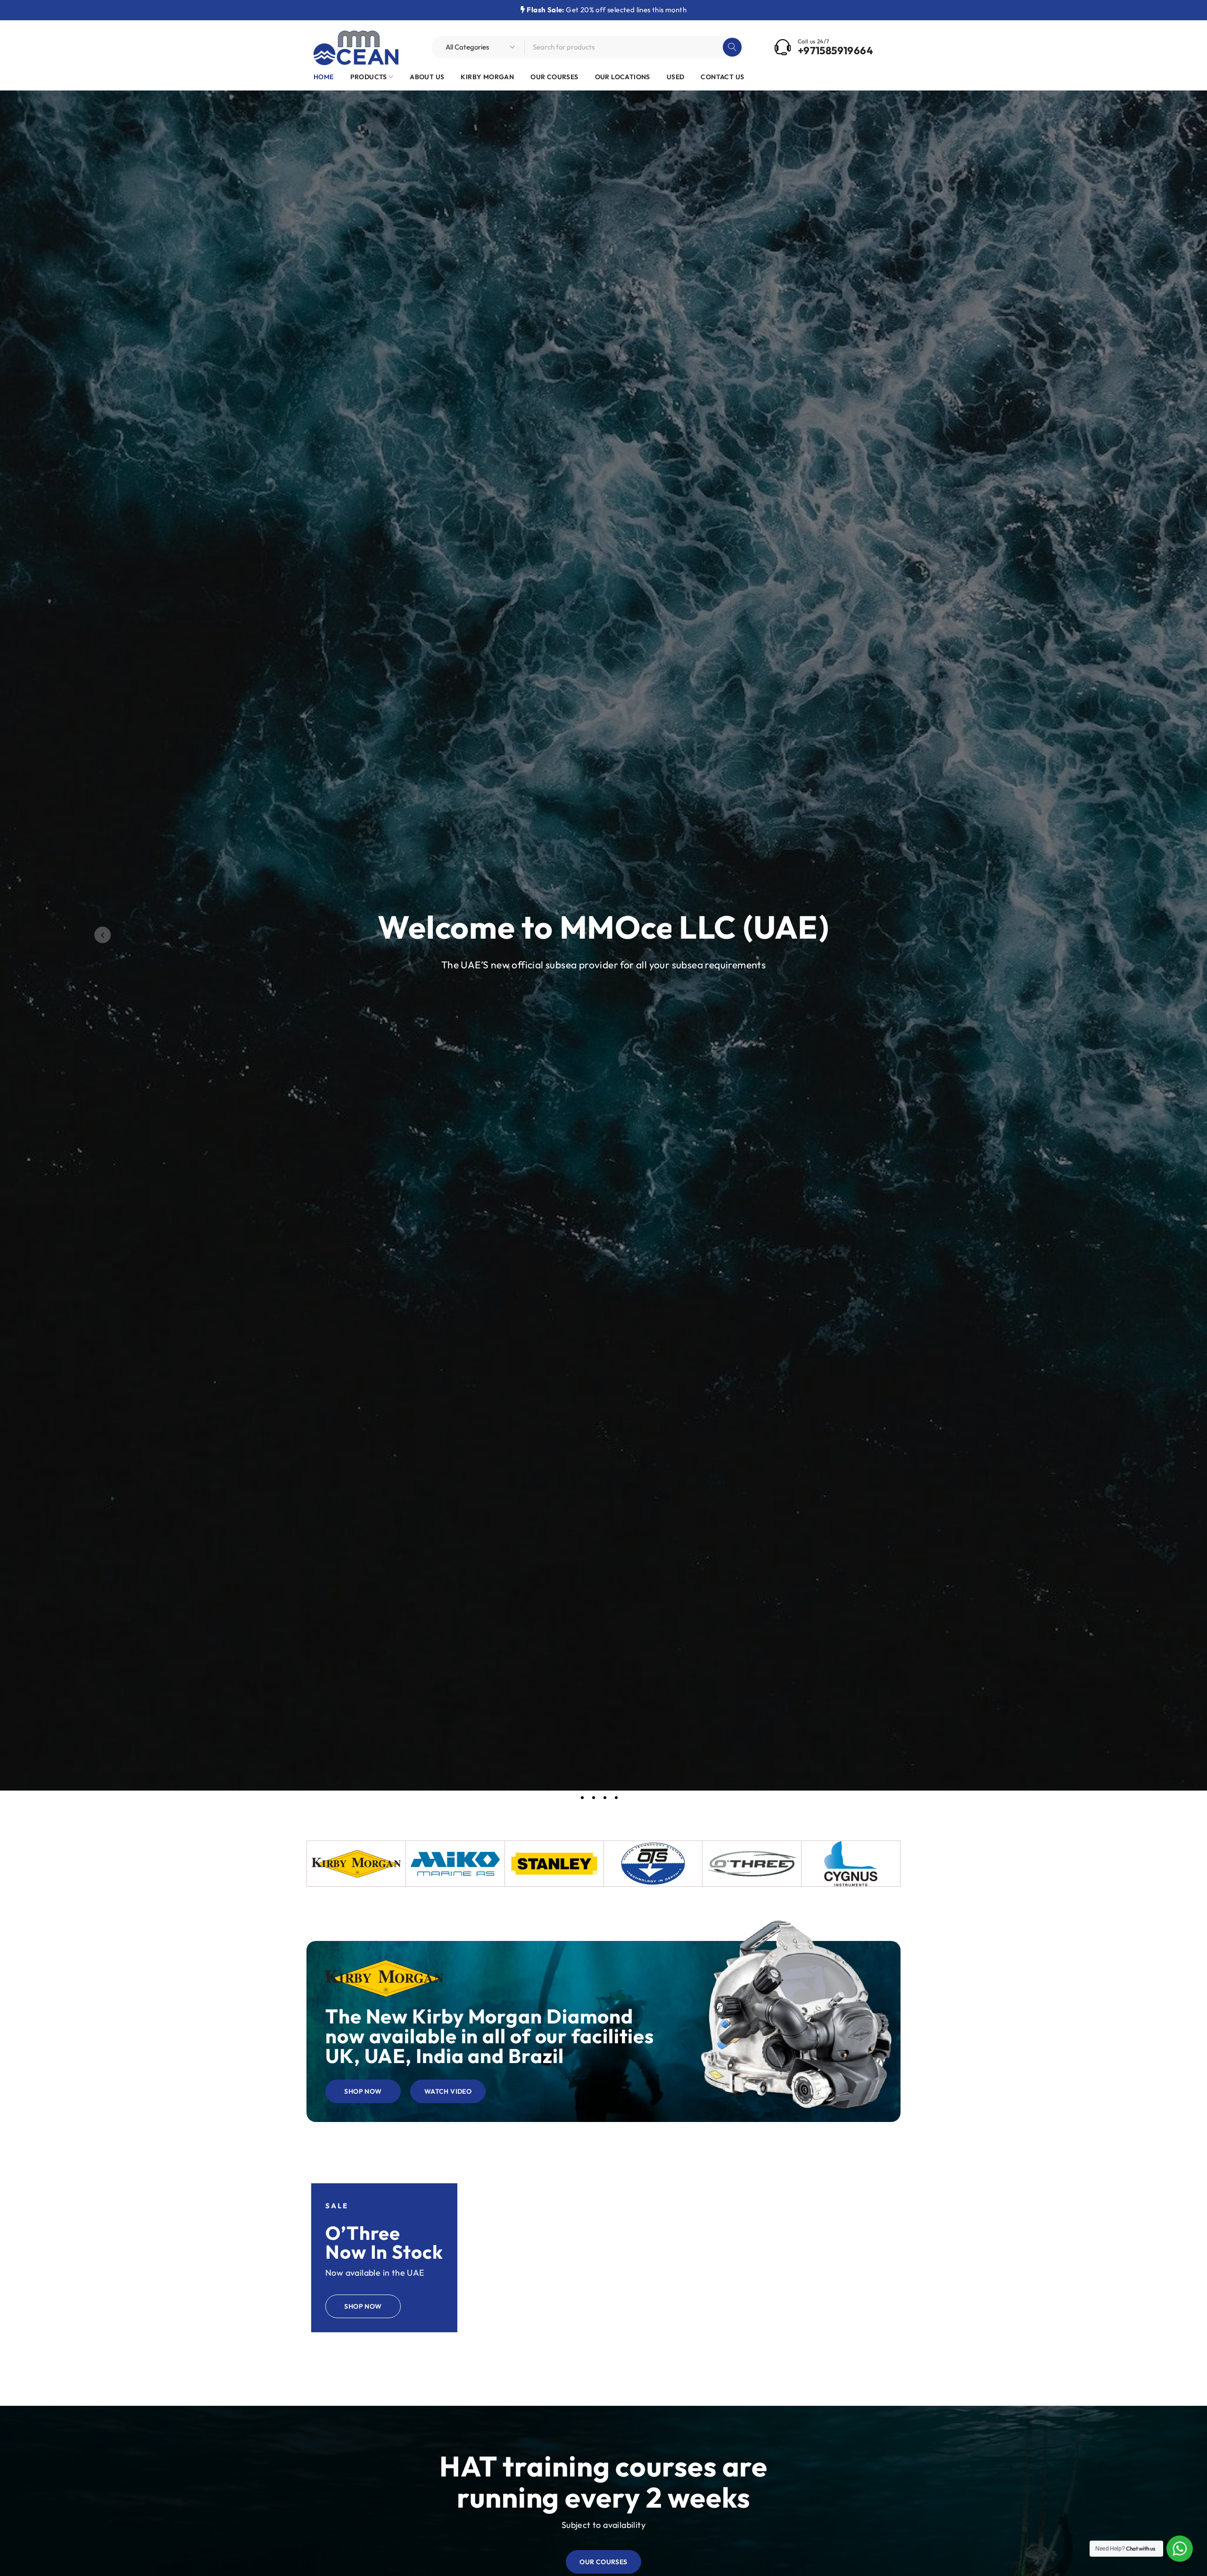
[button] (103, 935)
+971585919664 (835, 50)
